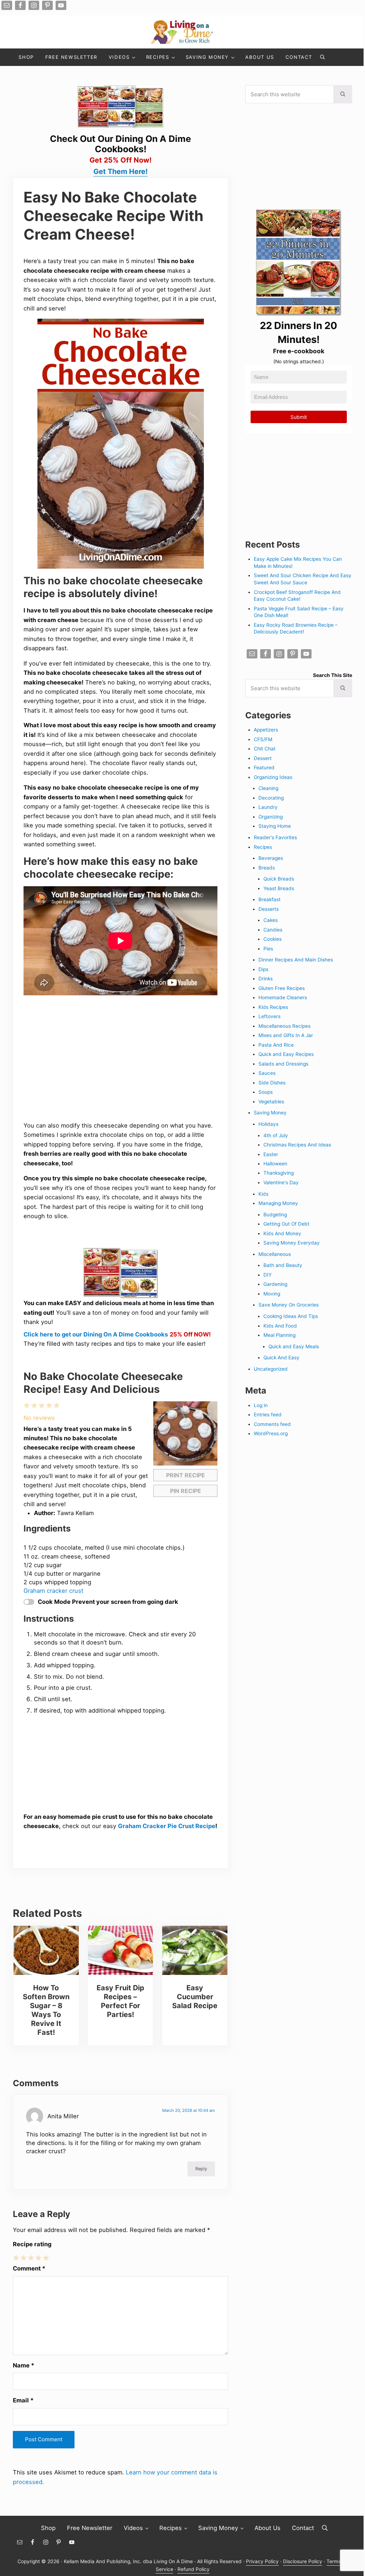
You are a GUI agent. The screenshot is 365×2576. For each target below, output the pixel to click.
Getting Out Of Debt (286, 1224)
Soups (266, 1092)
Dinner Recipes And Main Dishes (296, 960)
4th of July (276, 1135)
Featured (264, 768)
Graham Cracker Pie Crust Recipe (167, 1826)
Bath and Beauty (283, 1265)
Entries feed (268, 1415)
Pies (268, 949)
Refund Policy (194, 2569)
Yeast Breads (279, 888)
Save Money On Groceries (289, 1305)
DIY (268, 1275)
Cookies (273, 939)
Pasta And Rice (276, 1045)
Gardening (275, 1284)
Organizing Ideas (273, 777)
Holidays (268, 1124)
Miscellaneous (275, 1254)
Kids (263, 1194)
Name (24, 2365)
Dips (263, 969)
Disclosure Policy (303, 2561)
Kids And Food (280, 1326)
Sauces (267, 1073)
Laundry (268, 807)
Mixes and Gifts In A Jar (286, 1035)
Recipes (263, 847)
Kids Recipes (273, 1007)
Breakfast (269, 899)
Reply (201, 2169)
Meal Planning (279, 1335)
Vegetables (271, 1102)
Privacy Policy (262, 2561)
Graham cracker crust (53, 1591)
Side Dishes (272, 1083)
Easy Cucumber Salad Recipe (195, 1997)
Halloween (275, 1164)
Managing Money (278, 1203)
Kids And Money (282, 1233)
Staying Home (275, 826)
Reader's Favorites (275, 837)
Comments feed (272, 1424)
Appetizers (266, 730)
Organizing (271, 817)
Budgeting (275, 1215)
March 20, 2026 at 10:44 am (189, 2110)
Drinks (266, 979)
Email (23, 2400)
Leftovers (269, 1016)
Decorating (271, 798)
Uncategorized (271, 1369)
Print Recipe (186, 1475)
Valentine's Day (281, 1182)
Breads (267, 868)
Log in (261, 1405)
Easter (271, 1154)
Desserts (269, 909)
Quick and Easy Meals (294, 1346)
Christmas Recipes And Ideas (297, 1145)
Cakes (271, 920)
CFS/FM (263, 739)
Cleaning (268, 788)
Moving (272, 1294)
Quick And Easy (281, 1358)
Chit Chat (265, 749)
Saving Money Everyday (292, 1243)
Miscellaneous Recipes (284, 1026)
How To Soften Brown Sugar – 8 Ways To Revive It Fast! (46, 2010)
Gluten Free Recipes (282, 988)
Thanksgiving (279, 1173)
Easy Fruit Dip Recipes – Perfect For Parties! (120, 2001)
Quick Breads (279, 879)
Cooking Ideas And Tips (291, 1316)
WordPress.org (271, 1433)
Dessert (263, 758)
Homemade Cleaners (283, 997)
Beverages (271, 858)
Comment (29, 2268)
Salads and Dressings (283, 1064)
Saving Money (270, 1113)
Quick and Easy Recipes (286, 1054)
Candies (273, 930)
